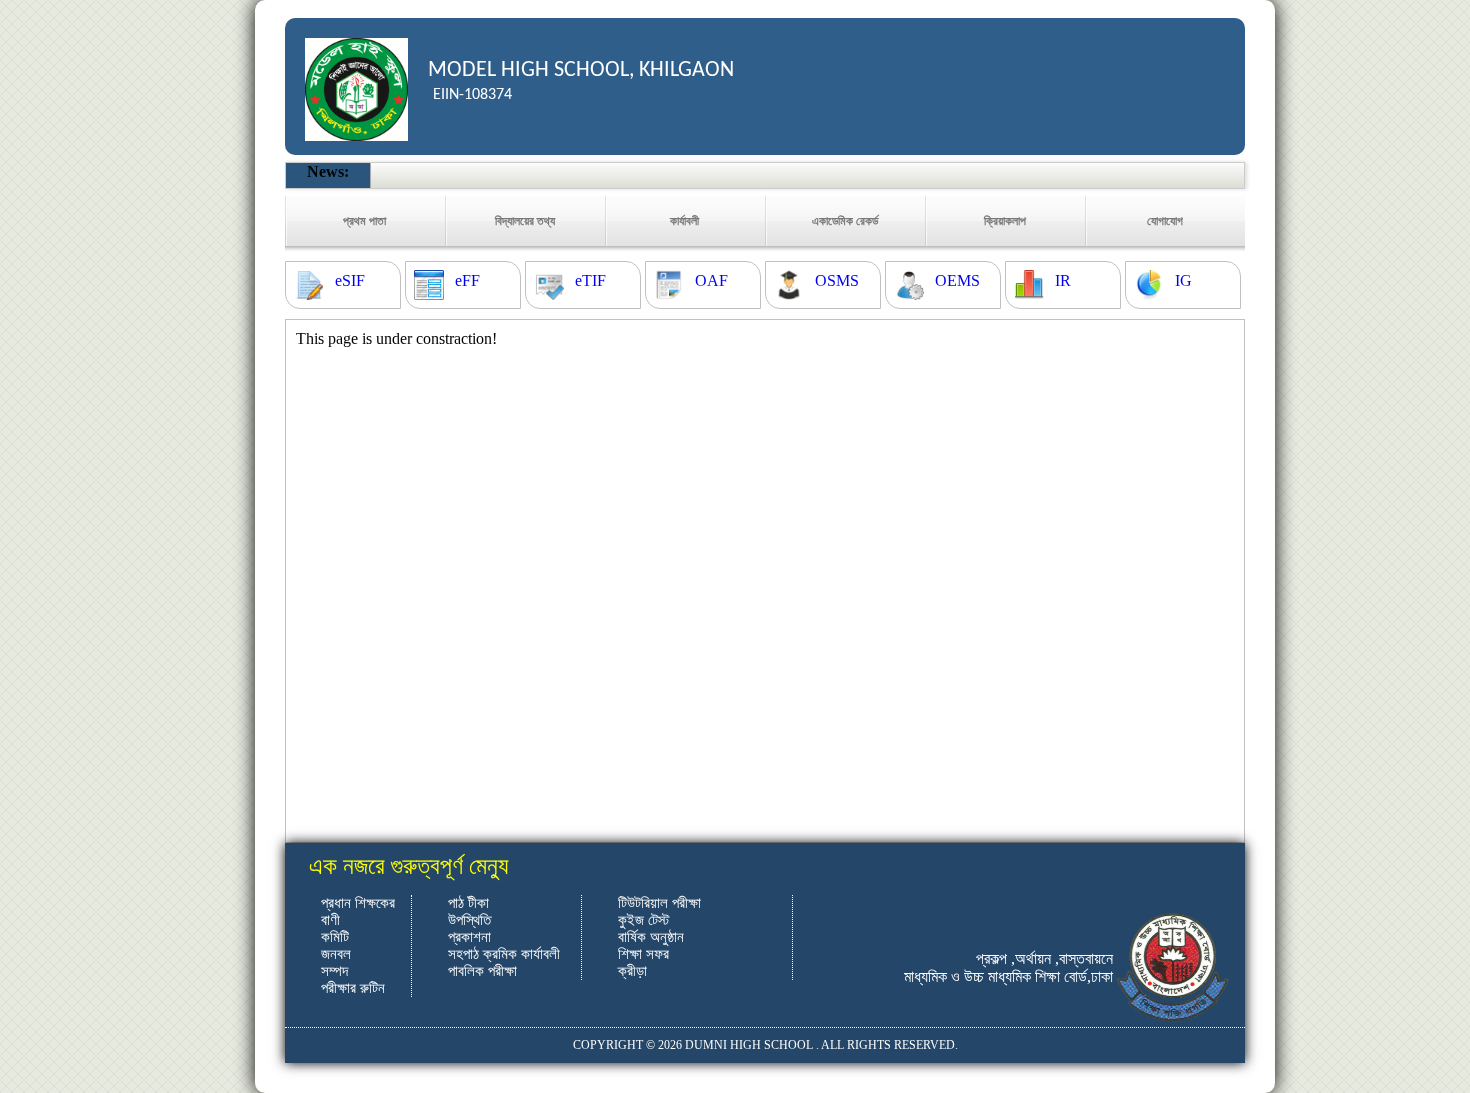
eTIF (590, 280)
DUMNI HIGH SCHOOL (749, 1045)
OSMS (837, 280)
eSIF (350, 280)
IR (1063, 280)
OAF (711, 280)
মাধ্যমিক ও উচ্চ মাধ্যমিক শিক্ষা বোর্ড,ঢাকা (1008, 976)
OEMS (957, 280)
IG (1183, 280)
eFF (467, 280)
